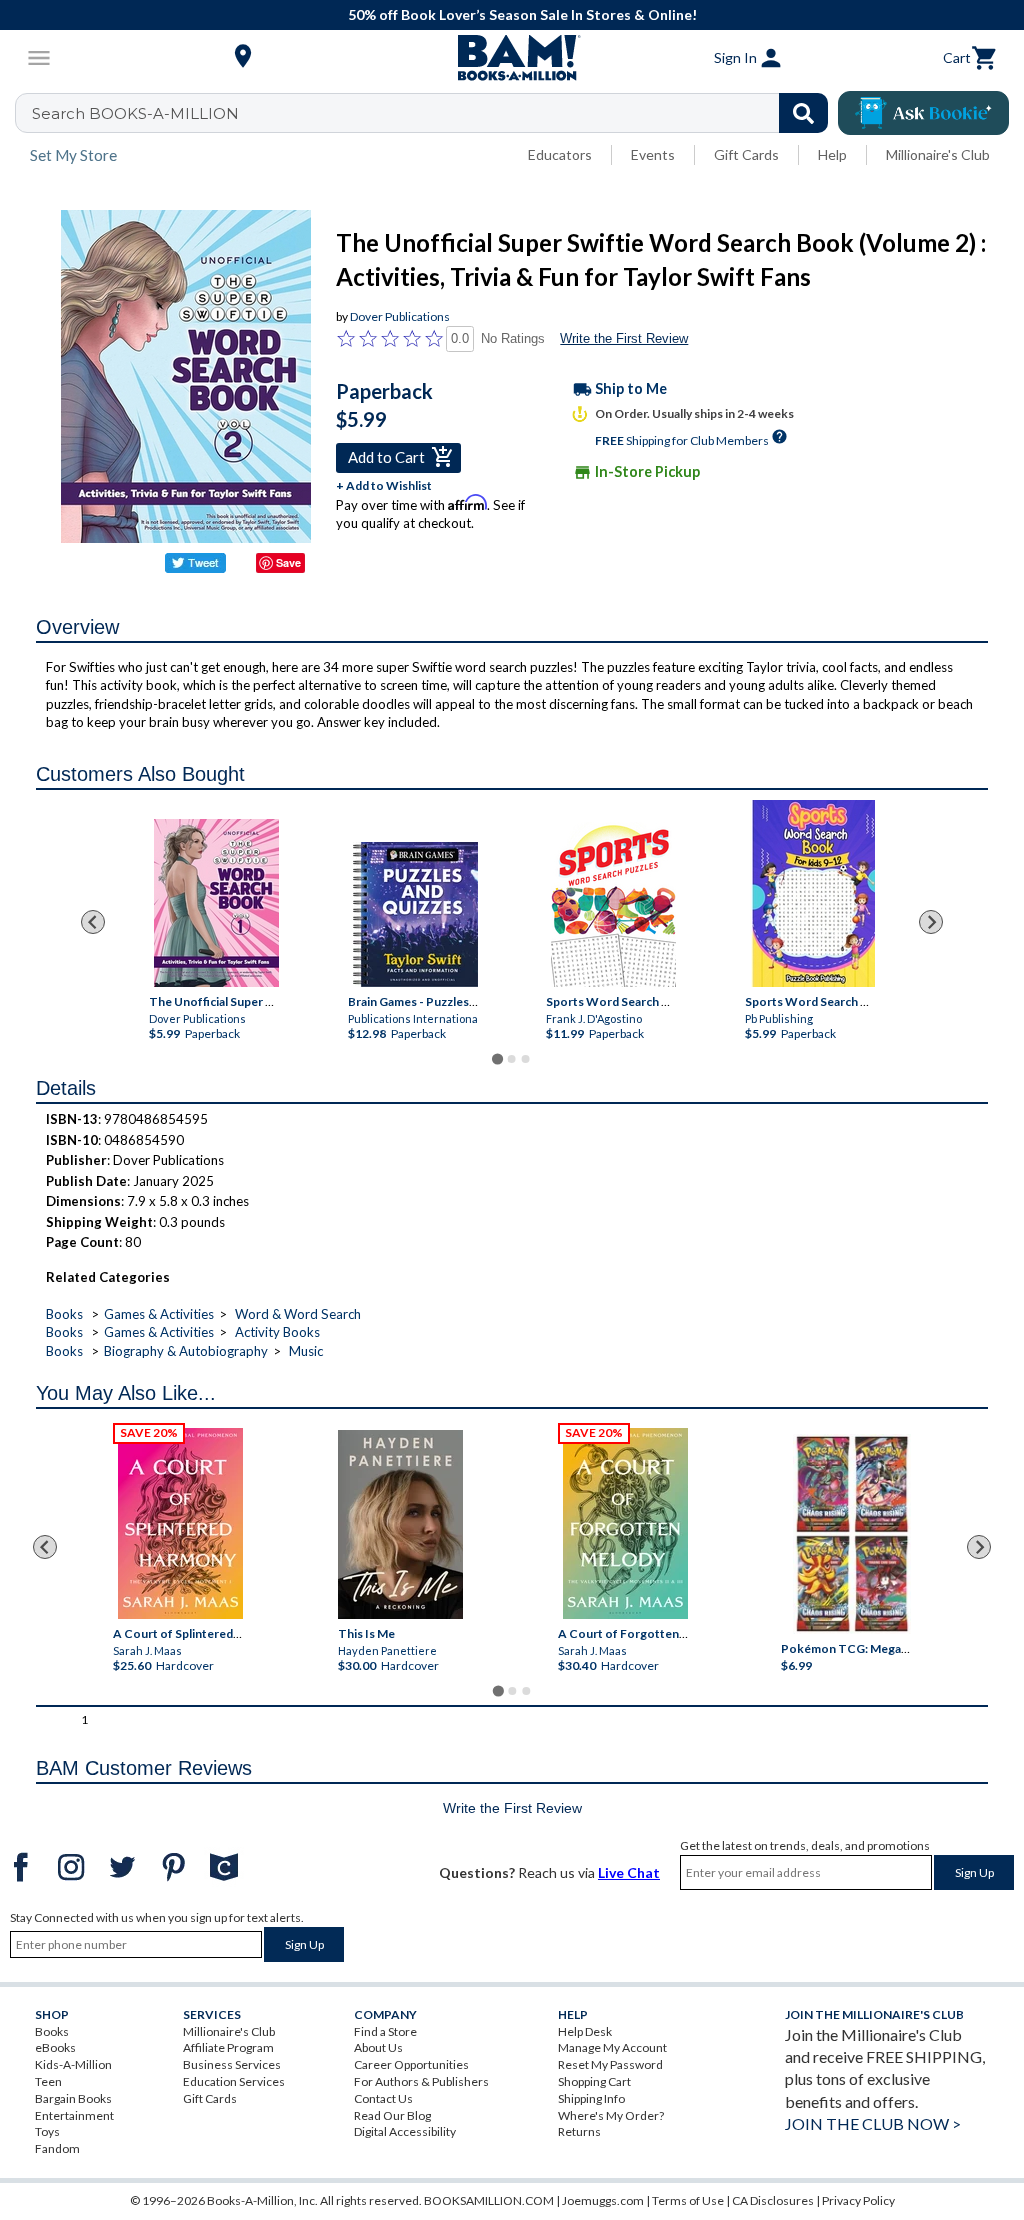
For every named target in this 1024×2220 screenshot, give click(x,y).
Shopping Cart (594, 2081)
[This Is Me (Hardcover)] (400, 1524)
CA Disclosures (773, 2200)
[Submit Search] (803, 113)
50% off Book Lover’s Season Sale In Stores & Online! (522, 14)
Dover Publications (400, 316)
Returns (579, 2131)
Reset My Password (610, 2064)
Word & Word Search (298, 1314)
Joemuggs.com (603, 2200)
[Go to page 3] (526, 1059)
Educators (560, 154)
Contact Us (383, 2098)
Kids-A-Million (73, 2064)
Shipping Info (591, 2098)
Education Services (234, 2081)
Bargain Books (73, 2098)
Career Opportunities (411, 2064)
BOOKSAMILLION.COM (489, 2200)
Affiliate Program (228, 2047)
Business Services (232, 2064)
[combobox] (434, 113)
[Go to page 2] (512, 1059)
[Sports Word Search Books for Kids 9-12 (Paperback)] (812, 893)
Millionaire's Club (938, 154)
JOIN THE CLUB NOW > (873, 2123)
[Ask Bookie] (923, 113)
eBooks (55, 2047)
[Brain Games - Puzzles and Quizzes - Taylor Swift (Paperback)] (415, 914)
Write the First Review (624, 338)
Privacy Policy (858, 2200)
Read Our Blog (392, 2115)
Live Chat (629, 1872)
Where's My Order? (611, 2115)
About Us (378, 2047)
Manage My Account (612, 2047)
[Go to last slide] (93, 922)
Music (306, 1351)
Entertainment (74, 2115)
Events (653, 154)
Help (832, 154)
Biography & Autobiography (186, 1351)
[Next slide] (931, 922)
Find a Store (385, 2031)
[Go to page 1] (497, 1059)
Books (64, 1314)
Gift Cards (746, 154)
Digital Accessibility (405, 2131)
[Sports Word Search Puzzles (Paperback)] (613, 904)
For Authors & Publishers (421, 2081)
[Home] (512, 58)
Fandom (57, 2148)
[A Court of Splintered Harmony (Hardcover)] (180, 1523)
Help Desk (585, 2031)
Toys (47, 2131)
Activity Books (277, 1332)
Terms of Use (688, 2200)
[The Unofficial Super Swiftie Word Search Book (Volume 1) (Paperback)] (216, 903)
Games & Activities (159, 1314)
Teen (48, 2081)
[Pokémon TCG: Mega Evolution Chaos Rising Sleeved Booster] (852, 1534)
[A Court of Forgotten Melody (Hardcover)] (625, 1523)
